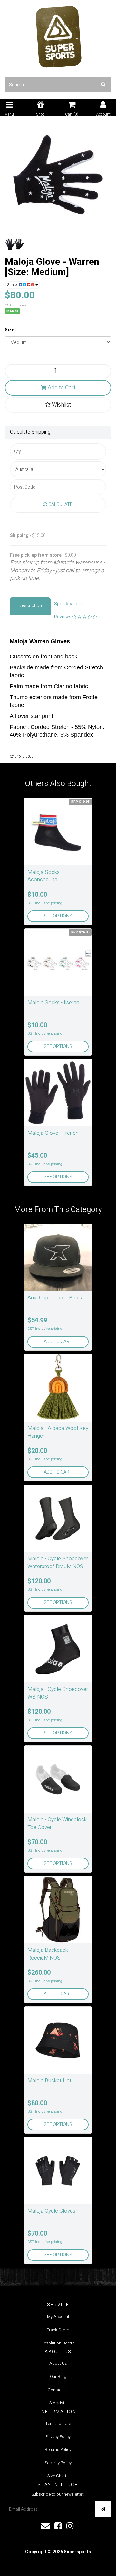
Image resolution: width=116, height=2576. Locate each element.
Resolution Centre (58, 2343)
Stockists (58, 2403)
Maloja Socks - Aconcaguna (45, 876)
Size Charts (58, 2476)
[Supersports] (58, 35)
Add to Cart (61, 388)
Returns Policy (58, 2450)
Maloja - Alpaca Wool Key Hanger (58, 1432)
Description (30, 606)
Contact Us (58, 2390)
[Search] (103, 85)
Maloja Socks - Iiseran (53, 1003)
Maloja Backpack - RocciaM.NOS (49, 1954)
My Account (58, 2317)
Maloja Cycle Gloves (51, 2211)
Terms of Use (58, 2423)
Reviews (63, 617)
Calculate (60, 505)
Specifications (69, 604)
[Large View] (15, 244)
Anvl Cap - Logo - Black (55, 1298)
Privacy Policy (58, 2437)
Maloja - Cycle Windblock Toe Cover (57, 1823)
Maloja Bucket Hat (49, 2080)
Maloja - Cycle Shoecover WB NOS (58, 1693)
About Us (58, 2363)
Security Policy (58, 2463)
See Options (58, 916)
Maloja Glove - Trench (53, 1133)
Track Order (58, 2330)
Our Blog (58, 2377)
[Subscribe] (103, 2509)
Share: (13, 285)
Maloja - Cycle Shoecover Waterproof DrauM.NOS (58, 1562)
